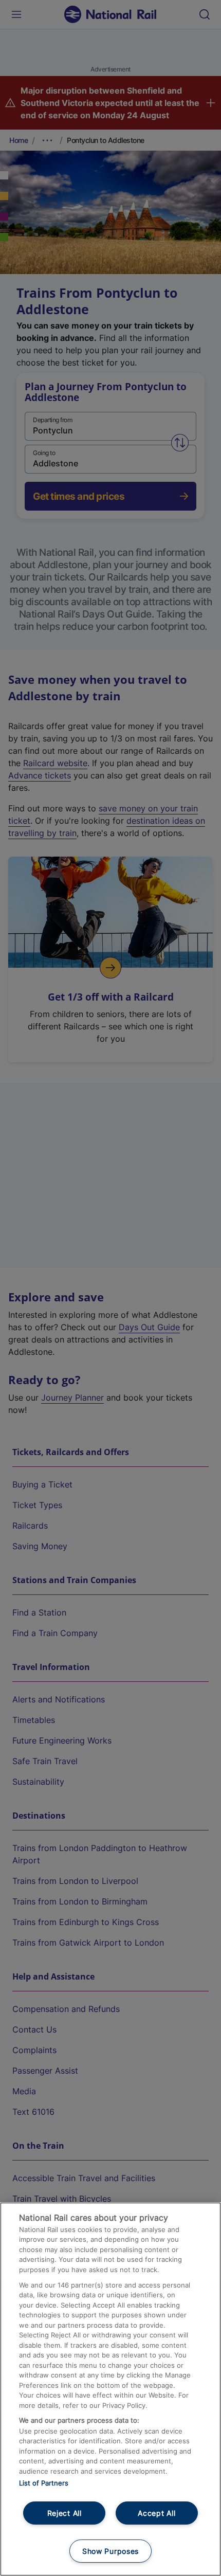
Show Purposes (110, 2551)
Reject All (65, 2513)
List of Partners (44, 2483)
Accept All (156, 2513)
